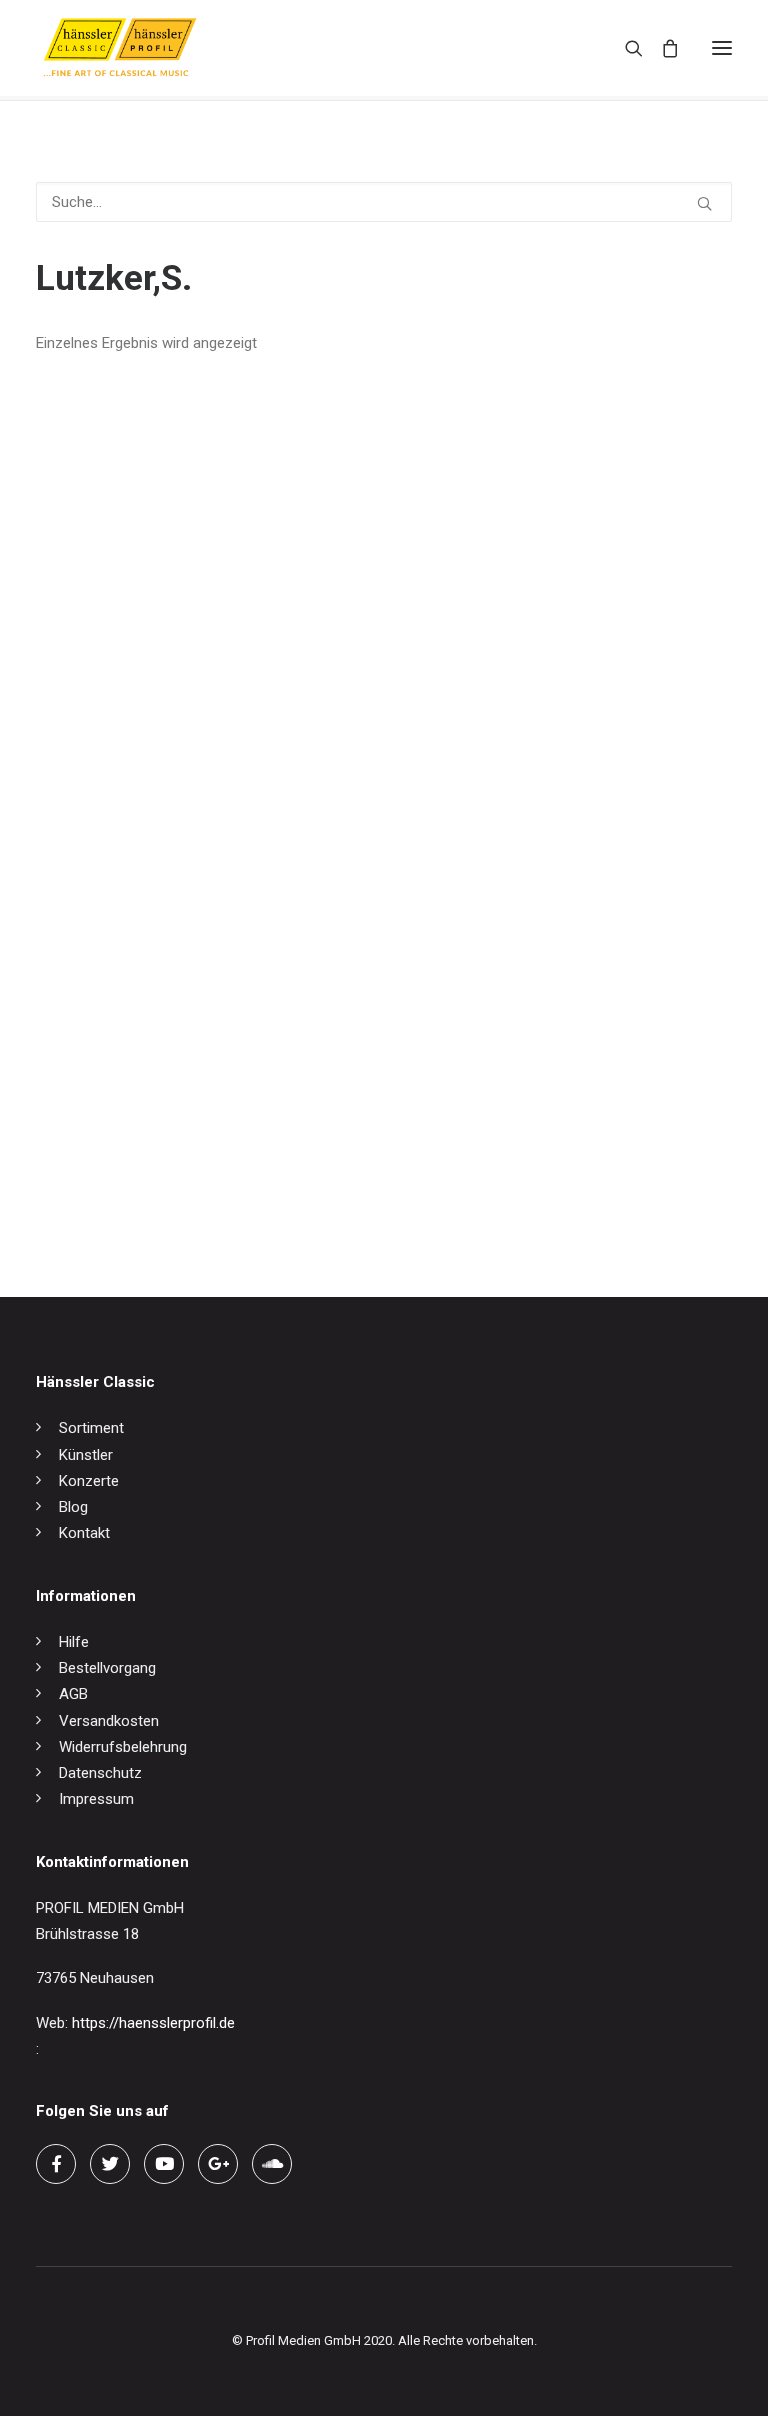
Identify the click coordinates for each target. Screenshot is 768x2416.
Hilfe (74, 1642)
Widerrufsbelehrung (123, 1747)
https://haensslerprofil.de (153, 2023)
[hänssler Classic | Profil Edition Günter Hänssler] (120, 48)
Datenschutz (100, 1773)
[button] (722, 48)
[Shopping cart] (661, 48)
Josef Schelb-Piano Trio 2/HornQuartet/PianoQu (195, 1187)
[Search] (625, 48)
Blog (73, 1507)
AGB (73, 1694)
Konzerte (89, 1481)
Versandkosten (109, 1721)
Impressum (96, 1799)
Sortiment (91, 1428)
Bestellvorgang (107, 1668)
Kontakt (84, 1533)
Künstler (86, 1455)
